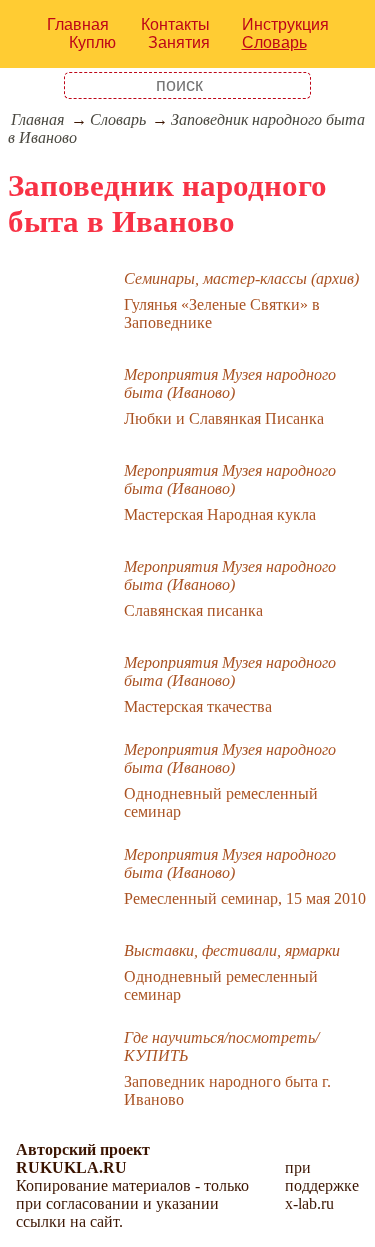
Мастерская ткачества (198, 706)
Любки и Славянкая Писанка (224, 418)
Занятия (179, 42)
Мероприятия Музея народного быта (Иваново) (230, 383)
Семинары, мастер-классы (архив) (241, 278)
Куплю (92, 42)
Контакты (175, 24)
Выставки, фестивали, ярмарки (232, 950)
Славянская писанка (193, 610)
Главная (78, 24)
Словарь (274, 42)
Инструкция (285, 24)
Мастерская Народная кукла (220, 514)
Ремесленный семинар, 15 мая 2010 (245, 898)
